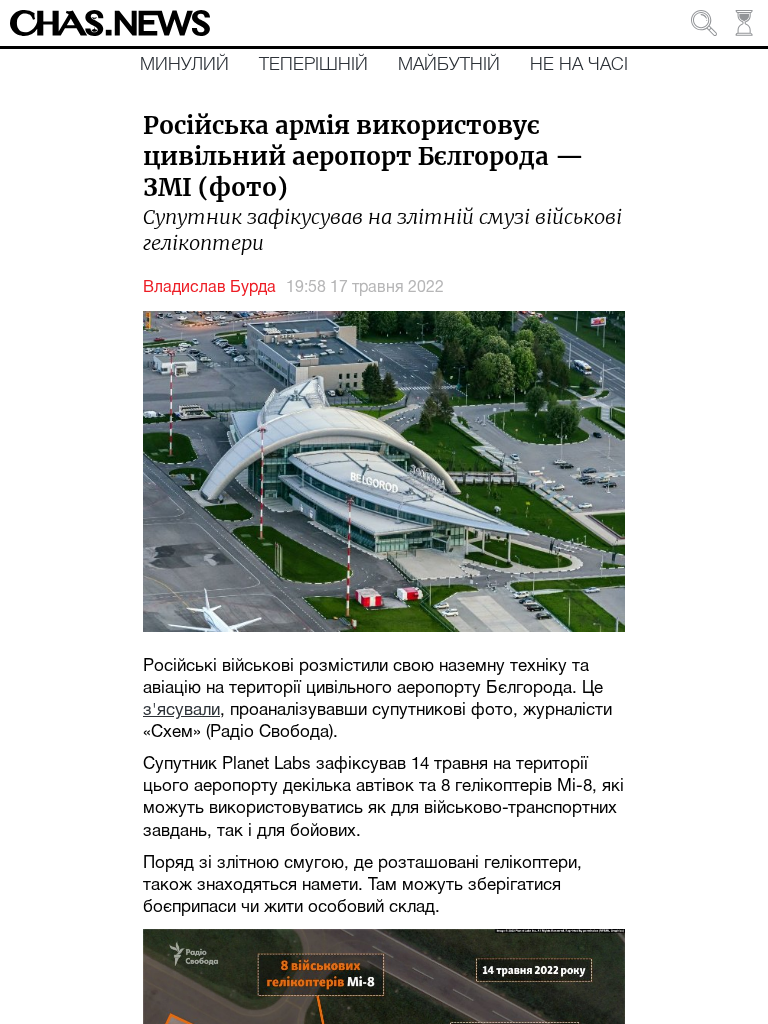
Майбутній (449, 65)
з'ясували (181, 710)
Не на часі (579, 65)
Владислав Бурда (209, 288)
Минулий (184, 65)
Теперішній (313, 65)
